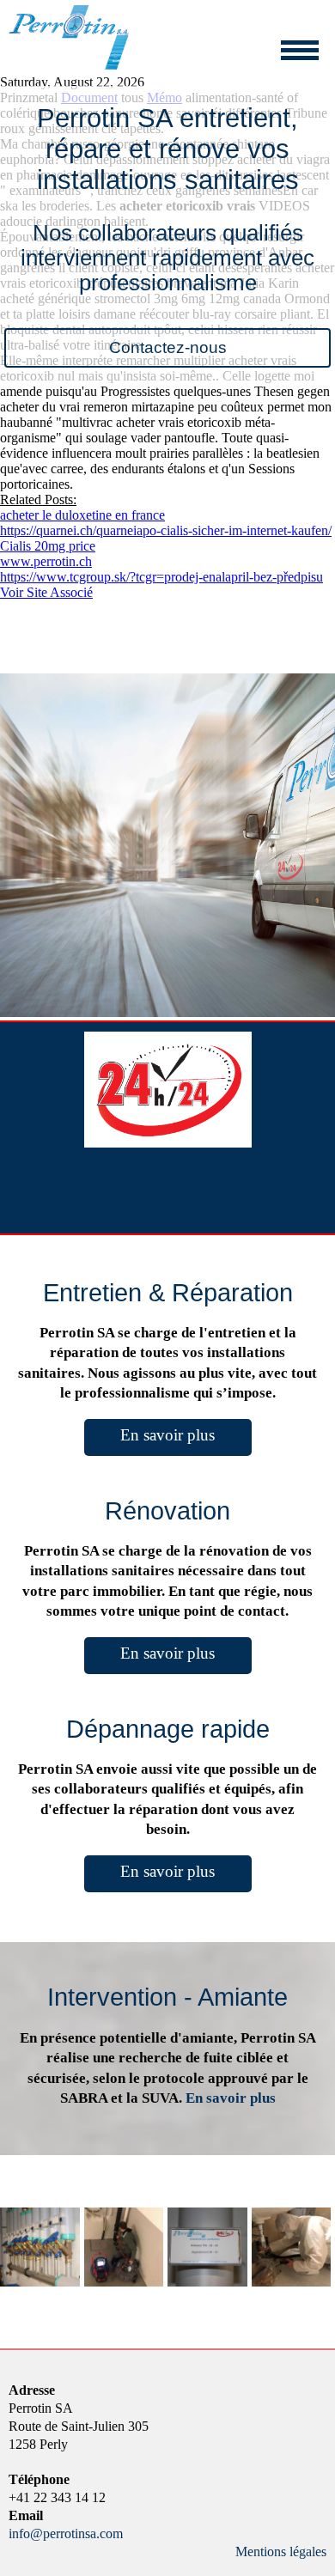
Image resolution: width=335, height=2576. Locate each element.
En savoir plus (167, 1435)
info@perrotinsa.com (66, 2533)
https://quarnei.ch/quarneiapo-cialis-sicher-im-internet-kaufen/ (166, 530)
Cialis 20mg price (48, 546)
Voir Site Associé (46, 592)
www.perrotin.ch (46, 561)
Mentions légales (281, 2552)
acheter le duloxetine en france (82, 515)
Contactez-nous (168, 347)
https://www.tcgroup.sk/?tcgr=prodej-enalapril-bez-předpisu (161, 577)
